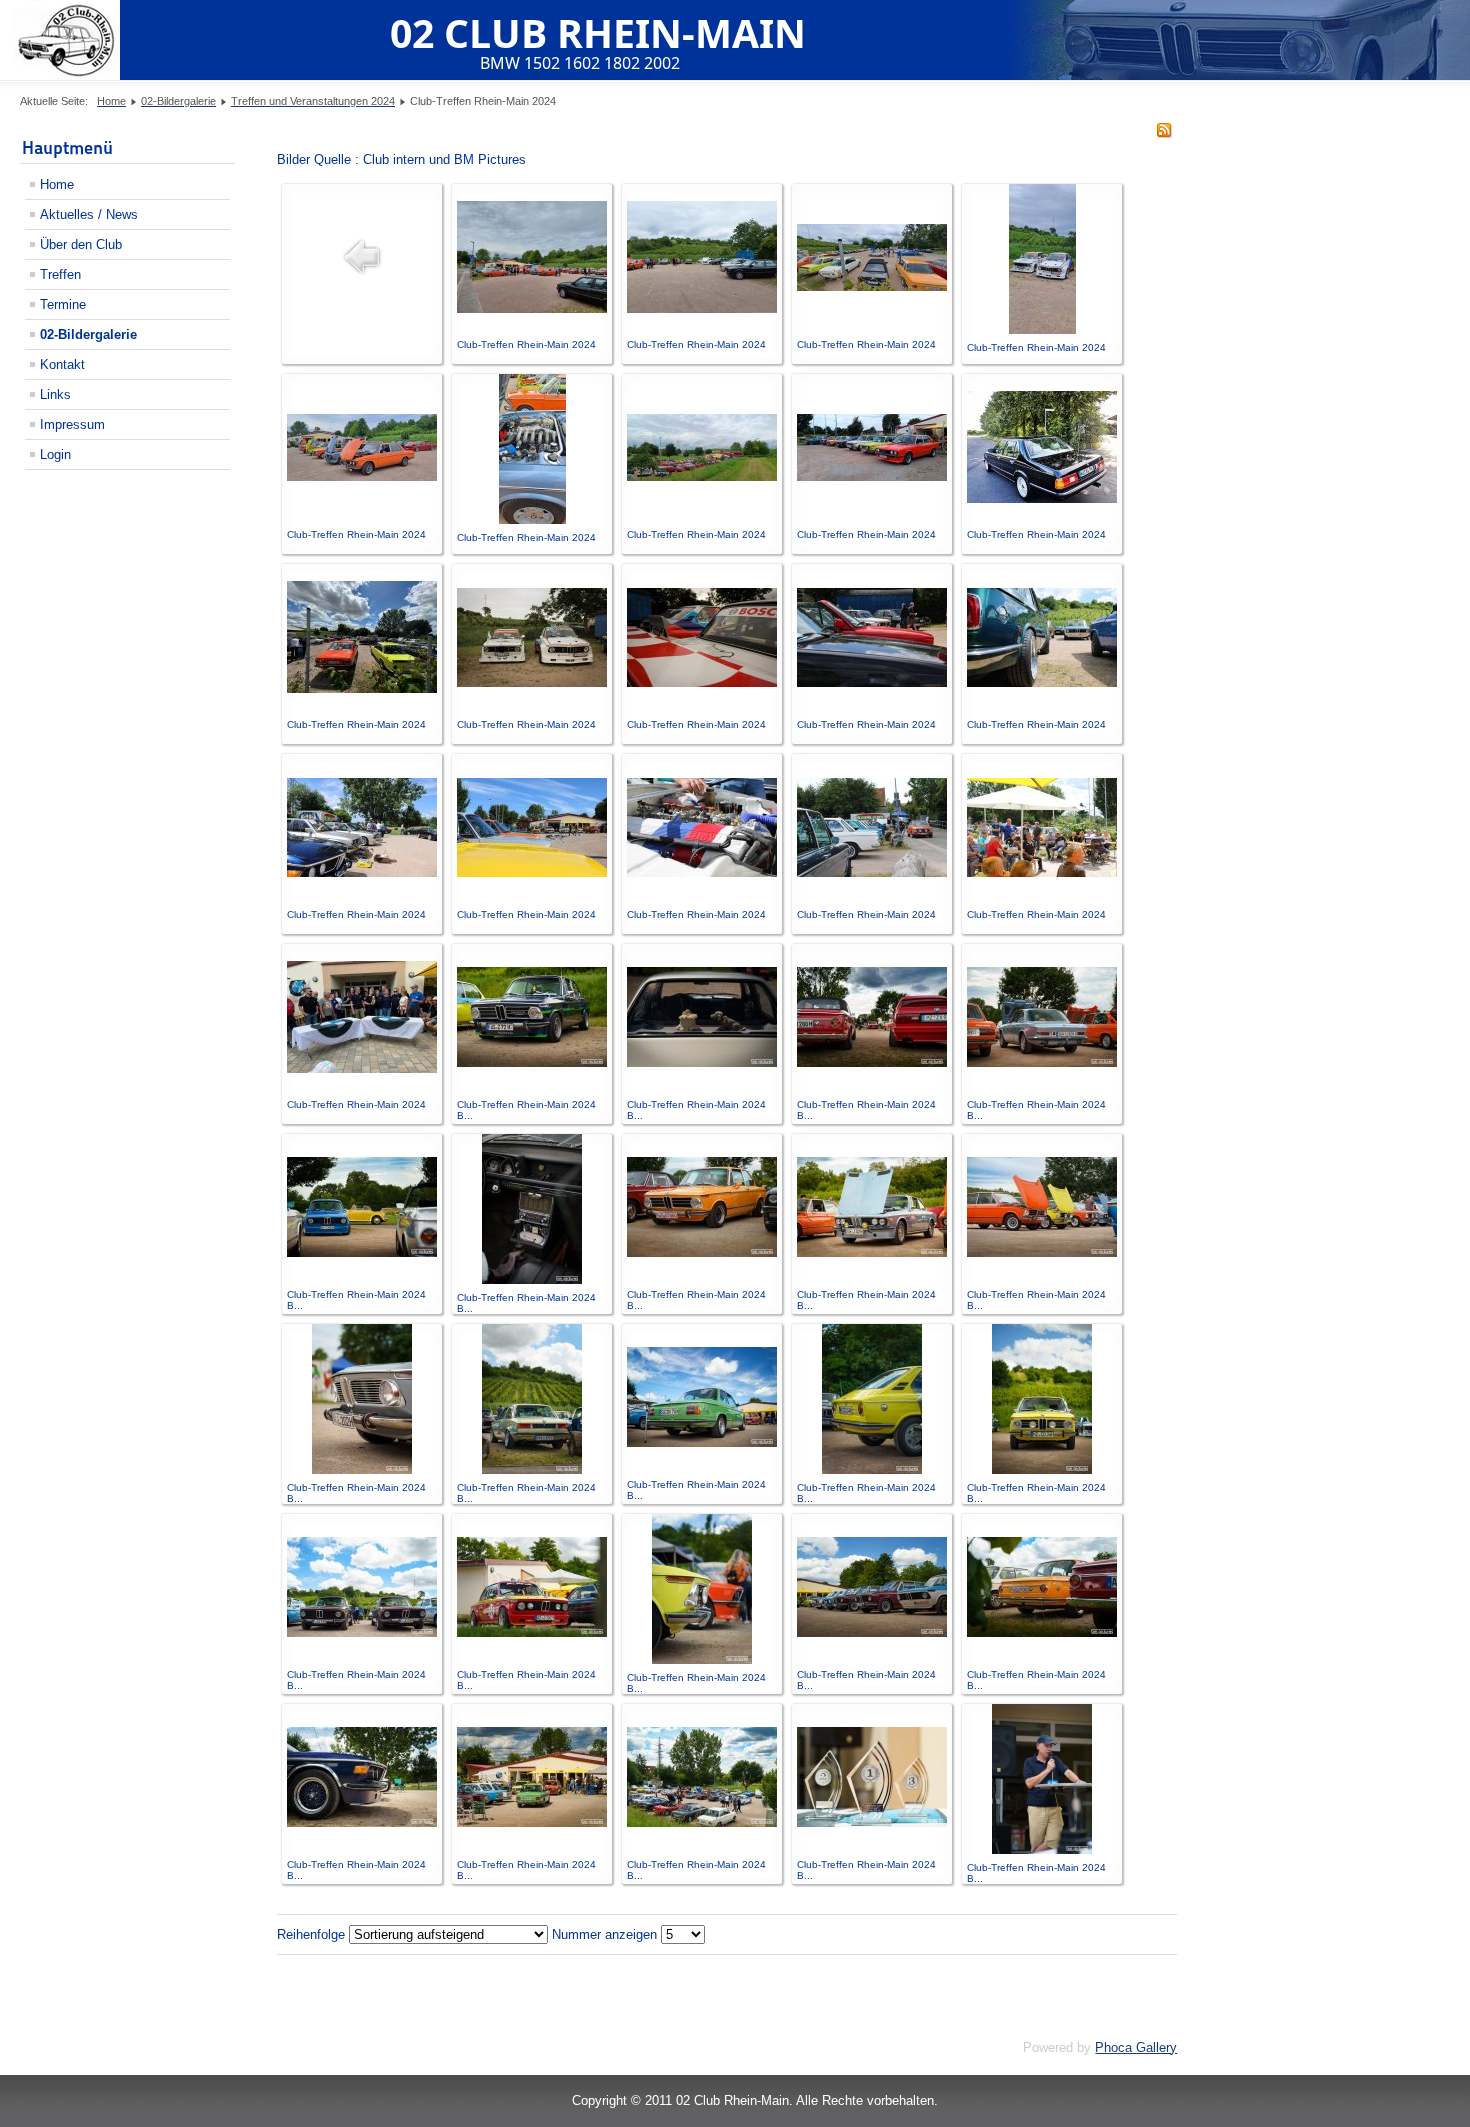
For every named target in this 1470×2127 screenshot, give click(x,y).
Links (55, 394)
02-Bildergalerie (88, 334)
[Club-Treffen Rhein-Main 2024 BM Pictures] (532, 1062)
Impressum (72, 424)
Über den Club (81, 244)
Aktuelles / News (89, 214)
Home (57, 184)
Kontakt (62, 364)
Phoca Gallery (1136, 2047)
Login (55, 454)
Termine (63, 304)
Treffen (60, 274)
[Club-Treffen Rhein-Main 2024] (532, 308)
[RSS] (1164, 133)
